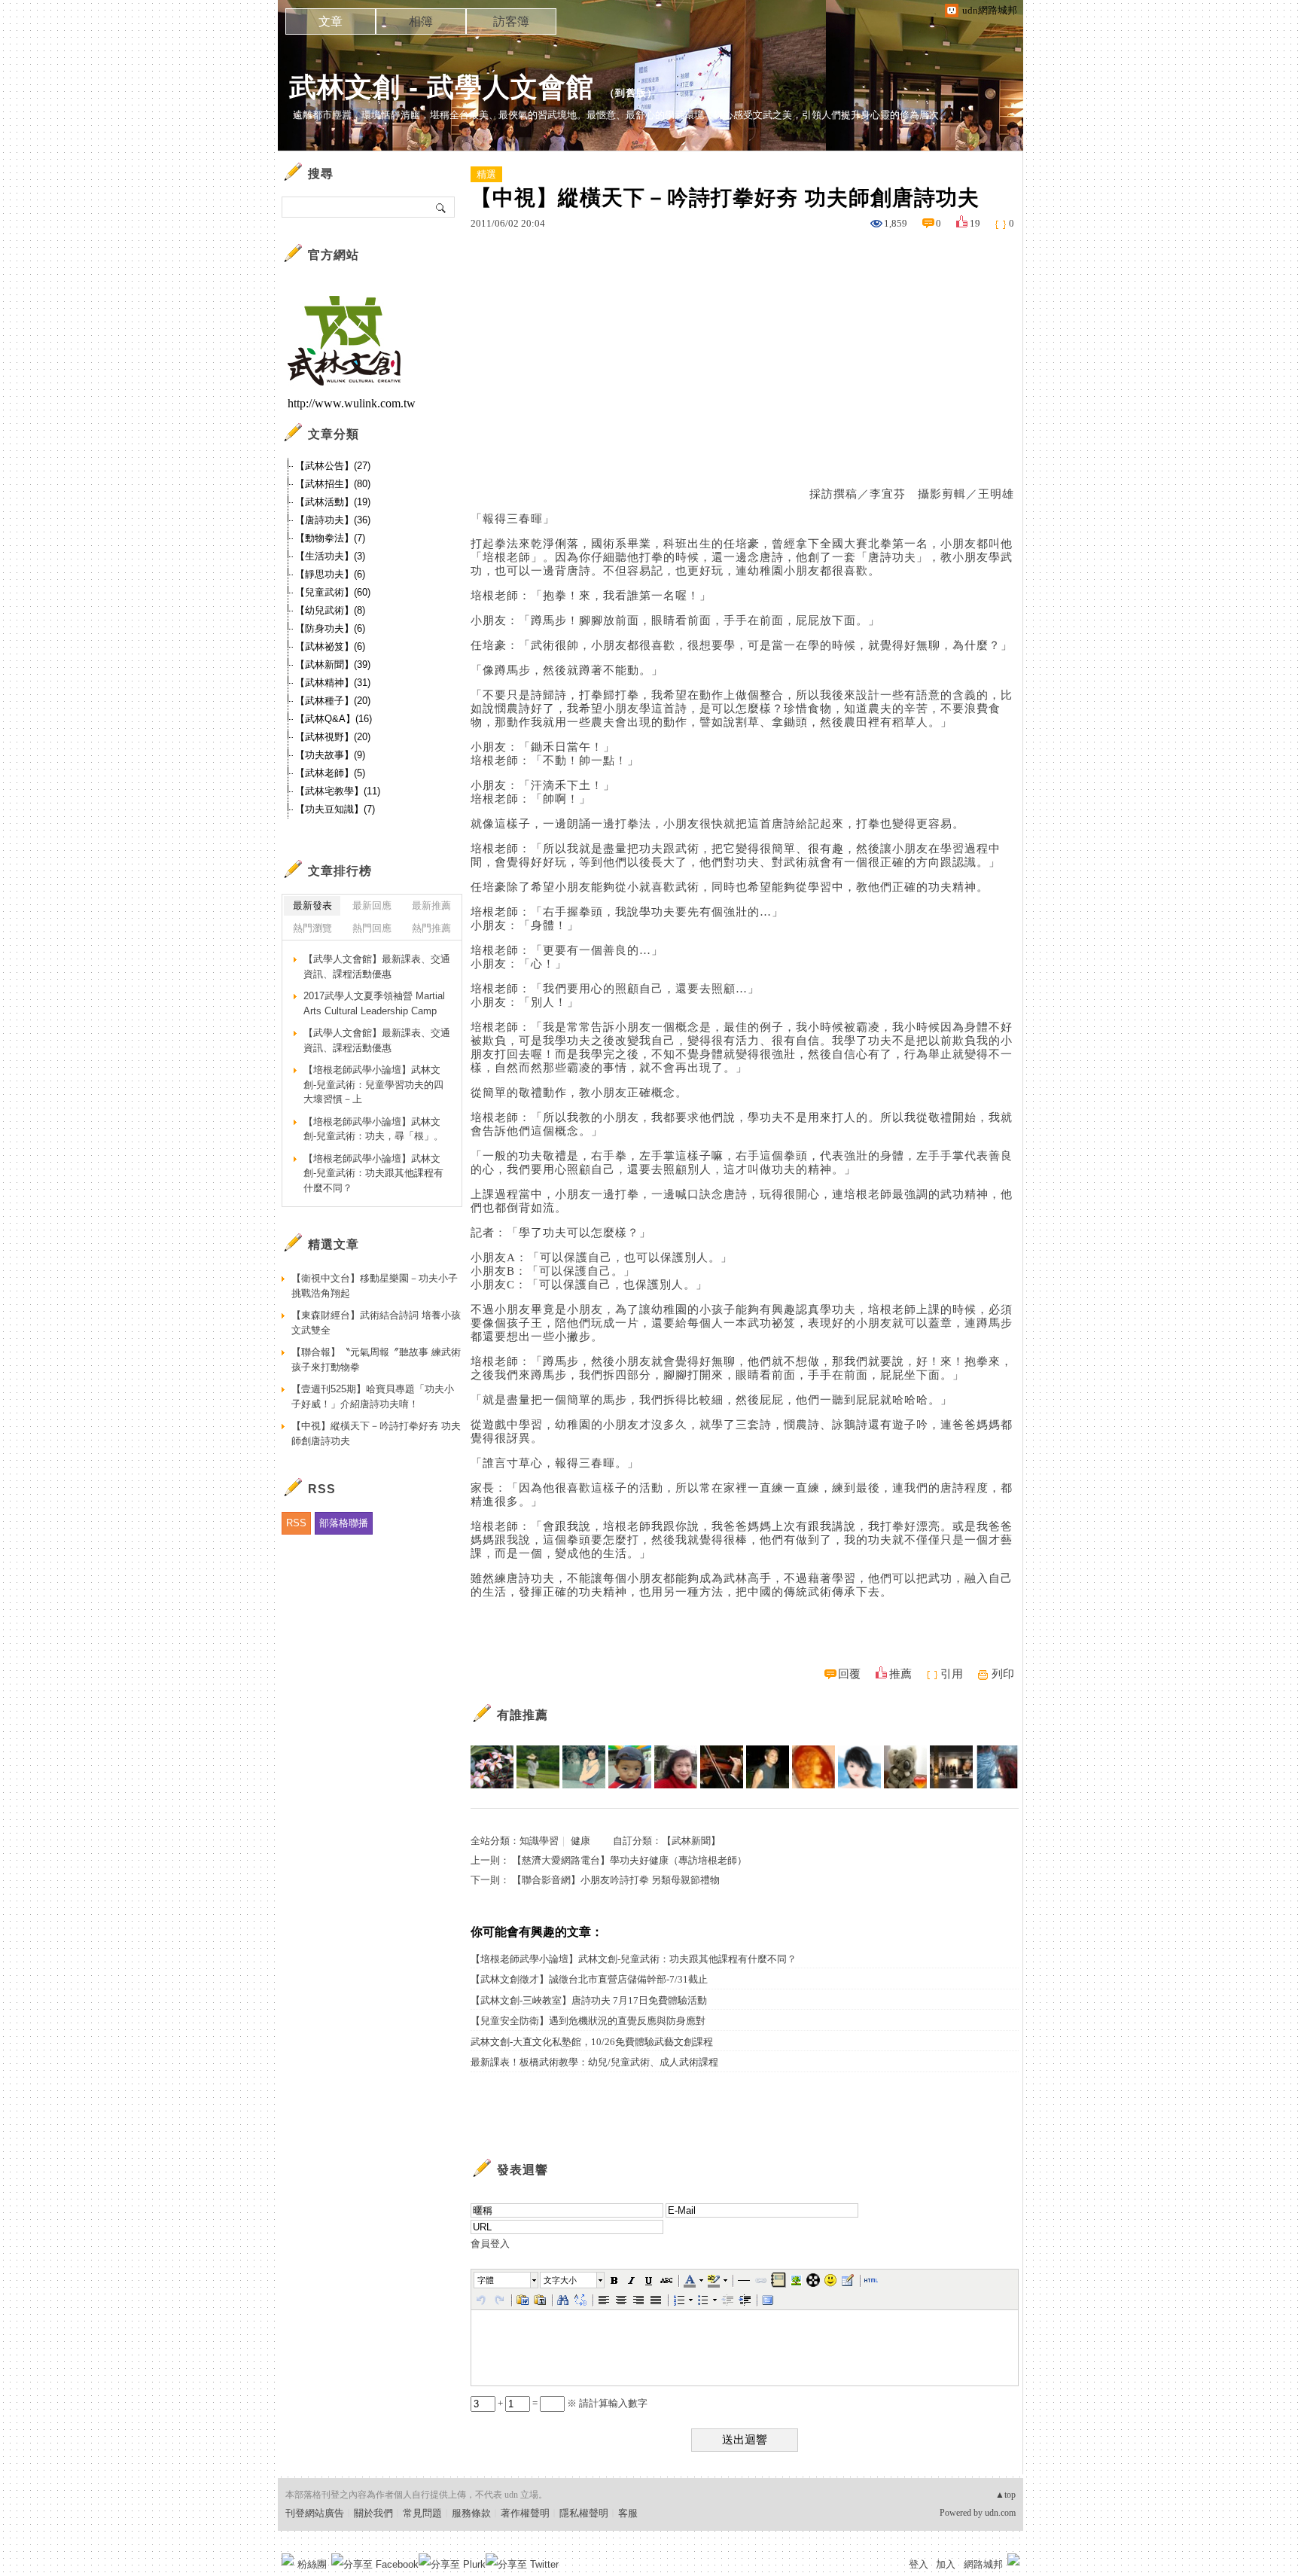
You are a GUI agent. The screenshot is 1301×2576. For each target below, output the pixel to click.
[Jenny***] (492, 1767)
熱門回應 (372, 928)
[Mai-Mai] (630, 1767)
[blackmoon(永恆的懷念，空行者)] (997, 1767)
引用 (952, 1674)
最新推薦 (431, 905)
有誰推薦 (523, 1715)
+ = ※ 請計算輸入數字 (571, 2403)
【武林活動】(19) (333, 502)
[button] (507, 2280)
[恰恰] (676, 1767)
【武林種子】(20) (333, 701)
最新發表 (312, 905)
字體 (486, 2280)
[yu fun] (905, 1767)
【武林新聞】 (691, 1841)
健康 (580, 1841)
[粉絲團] (288, 2559)
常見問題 (422, 2513)
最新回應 (372, 905)
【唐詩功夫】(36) (333, 520)
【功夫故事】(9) (330, 755)
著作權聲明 (525, 2513)
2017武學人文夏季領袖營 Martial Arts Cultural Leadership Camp (374, 1003)
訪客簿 (511, 21)
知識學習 (539, 1841)
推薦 (900, 1674)
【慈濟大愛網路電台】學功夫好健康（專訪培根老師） (629, 1860)
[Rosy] (814, 1767)
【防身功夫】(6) (330, 628)
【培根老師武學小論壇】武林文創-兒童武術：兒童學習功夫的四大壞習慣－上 (373, 1084)
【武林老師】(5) (330, 773)
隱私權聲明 (584, 2513)
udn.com (1000, 2513)
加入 (946, 2564)
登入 (919, 2564)
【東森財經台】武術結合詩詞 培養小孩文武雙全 (376, 1323)
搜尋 (442, 207)
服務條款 (471, 2513)
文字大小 (560, 2280)
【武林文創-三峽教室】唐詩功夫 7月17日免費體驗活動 (589, 2000)
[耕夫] (538, 1767)
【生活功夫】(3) (330, 556)
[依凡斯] (584, 1767)
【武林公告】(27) (333, 466)
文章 (331, 21)
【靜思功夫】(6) (330, 574)
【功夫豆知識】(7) (335, 809)
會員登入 (490, 2244)
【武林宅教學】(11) (338, 791)
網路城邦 (983, 2564)
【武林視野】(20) (333, 737)
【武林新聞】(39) (333, 665)
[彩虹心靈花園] (859, 1767)
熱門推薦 (431, 928)
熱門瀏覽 (312, 928)
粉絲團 (312, 2564)
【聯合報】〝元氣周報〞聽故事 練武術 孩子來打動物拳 (376, 1360)
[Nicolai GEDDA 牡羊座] (951, 1767)
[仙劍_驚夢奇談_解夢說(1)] (768, 1767)
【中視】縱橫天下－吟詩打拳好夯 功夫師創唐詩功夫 (376, 1433)
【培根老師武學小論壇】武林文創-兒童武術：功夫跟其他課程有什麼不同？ (634, 1959)
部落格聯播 (344, 1523)
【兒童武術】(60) (333, 592)
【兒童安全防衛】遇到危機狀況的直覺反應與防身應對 (588, 2021)
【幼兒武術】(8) (330, 610)
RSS (296, 1523)
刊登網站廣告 (315, 2513)
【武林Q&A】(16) (334, 719)
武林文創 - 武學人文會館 (442, 87)
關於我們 (373, 2513)
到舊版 (631, 93)
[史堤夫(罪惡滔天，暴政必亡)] (722, 1767)
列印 (1003, 1674)
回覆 (849, 1674)
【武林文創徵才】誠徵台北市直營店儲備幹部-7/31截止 (589, 1979)
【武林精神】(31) (333, 683)
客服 (628, 2513)
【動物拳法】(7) (330, 538)
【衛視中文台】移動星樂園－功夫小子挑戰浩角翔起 (375, 1286)
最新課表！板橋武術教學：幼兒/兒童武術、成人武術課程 (594, 2062)
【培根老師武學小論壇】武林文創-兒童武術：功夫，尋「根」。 (373, 1129)
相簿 (421, 21)
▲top (1005, 2495)
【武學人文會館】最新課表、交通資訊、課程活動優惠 (377, 966)
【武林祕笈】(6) (330, 646)
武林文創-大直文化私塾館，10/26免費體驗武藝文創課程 (592, 2042)
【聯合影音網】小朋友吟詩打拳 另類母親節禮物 (616, 1880)
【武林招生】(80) (333, 484)
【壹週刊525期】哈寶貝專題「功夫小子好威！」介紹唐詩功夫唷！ (373, 1396)
